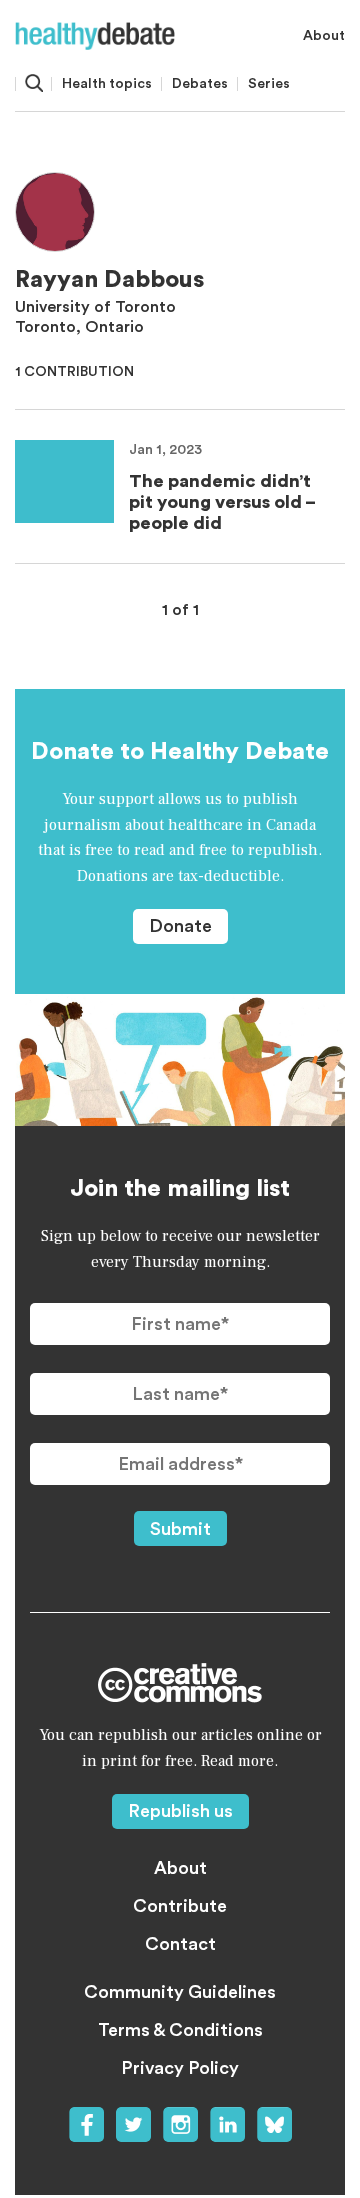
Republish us (180, 1811)
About (324, 36)
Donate (180, 926)
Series (269, 84)
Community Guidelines (180, 1992)
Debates (200, 84)
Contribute (180, 1906)
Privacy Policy (180, 2068)
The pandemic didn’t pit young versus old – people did (222, 501)
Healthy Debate (95, 36)
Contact (180, 1944)
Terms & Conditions (180, 2030)
